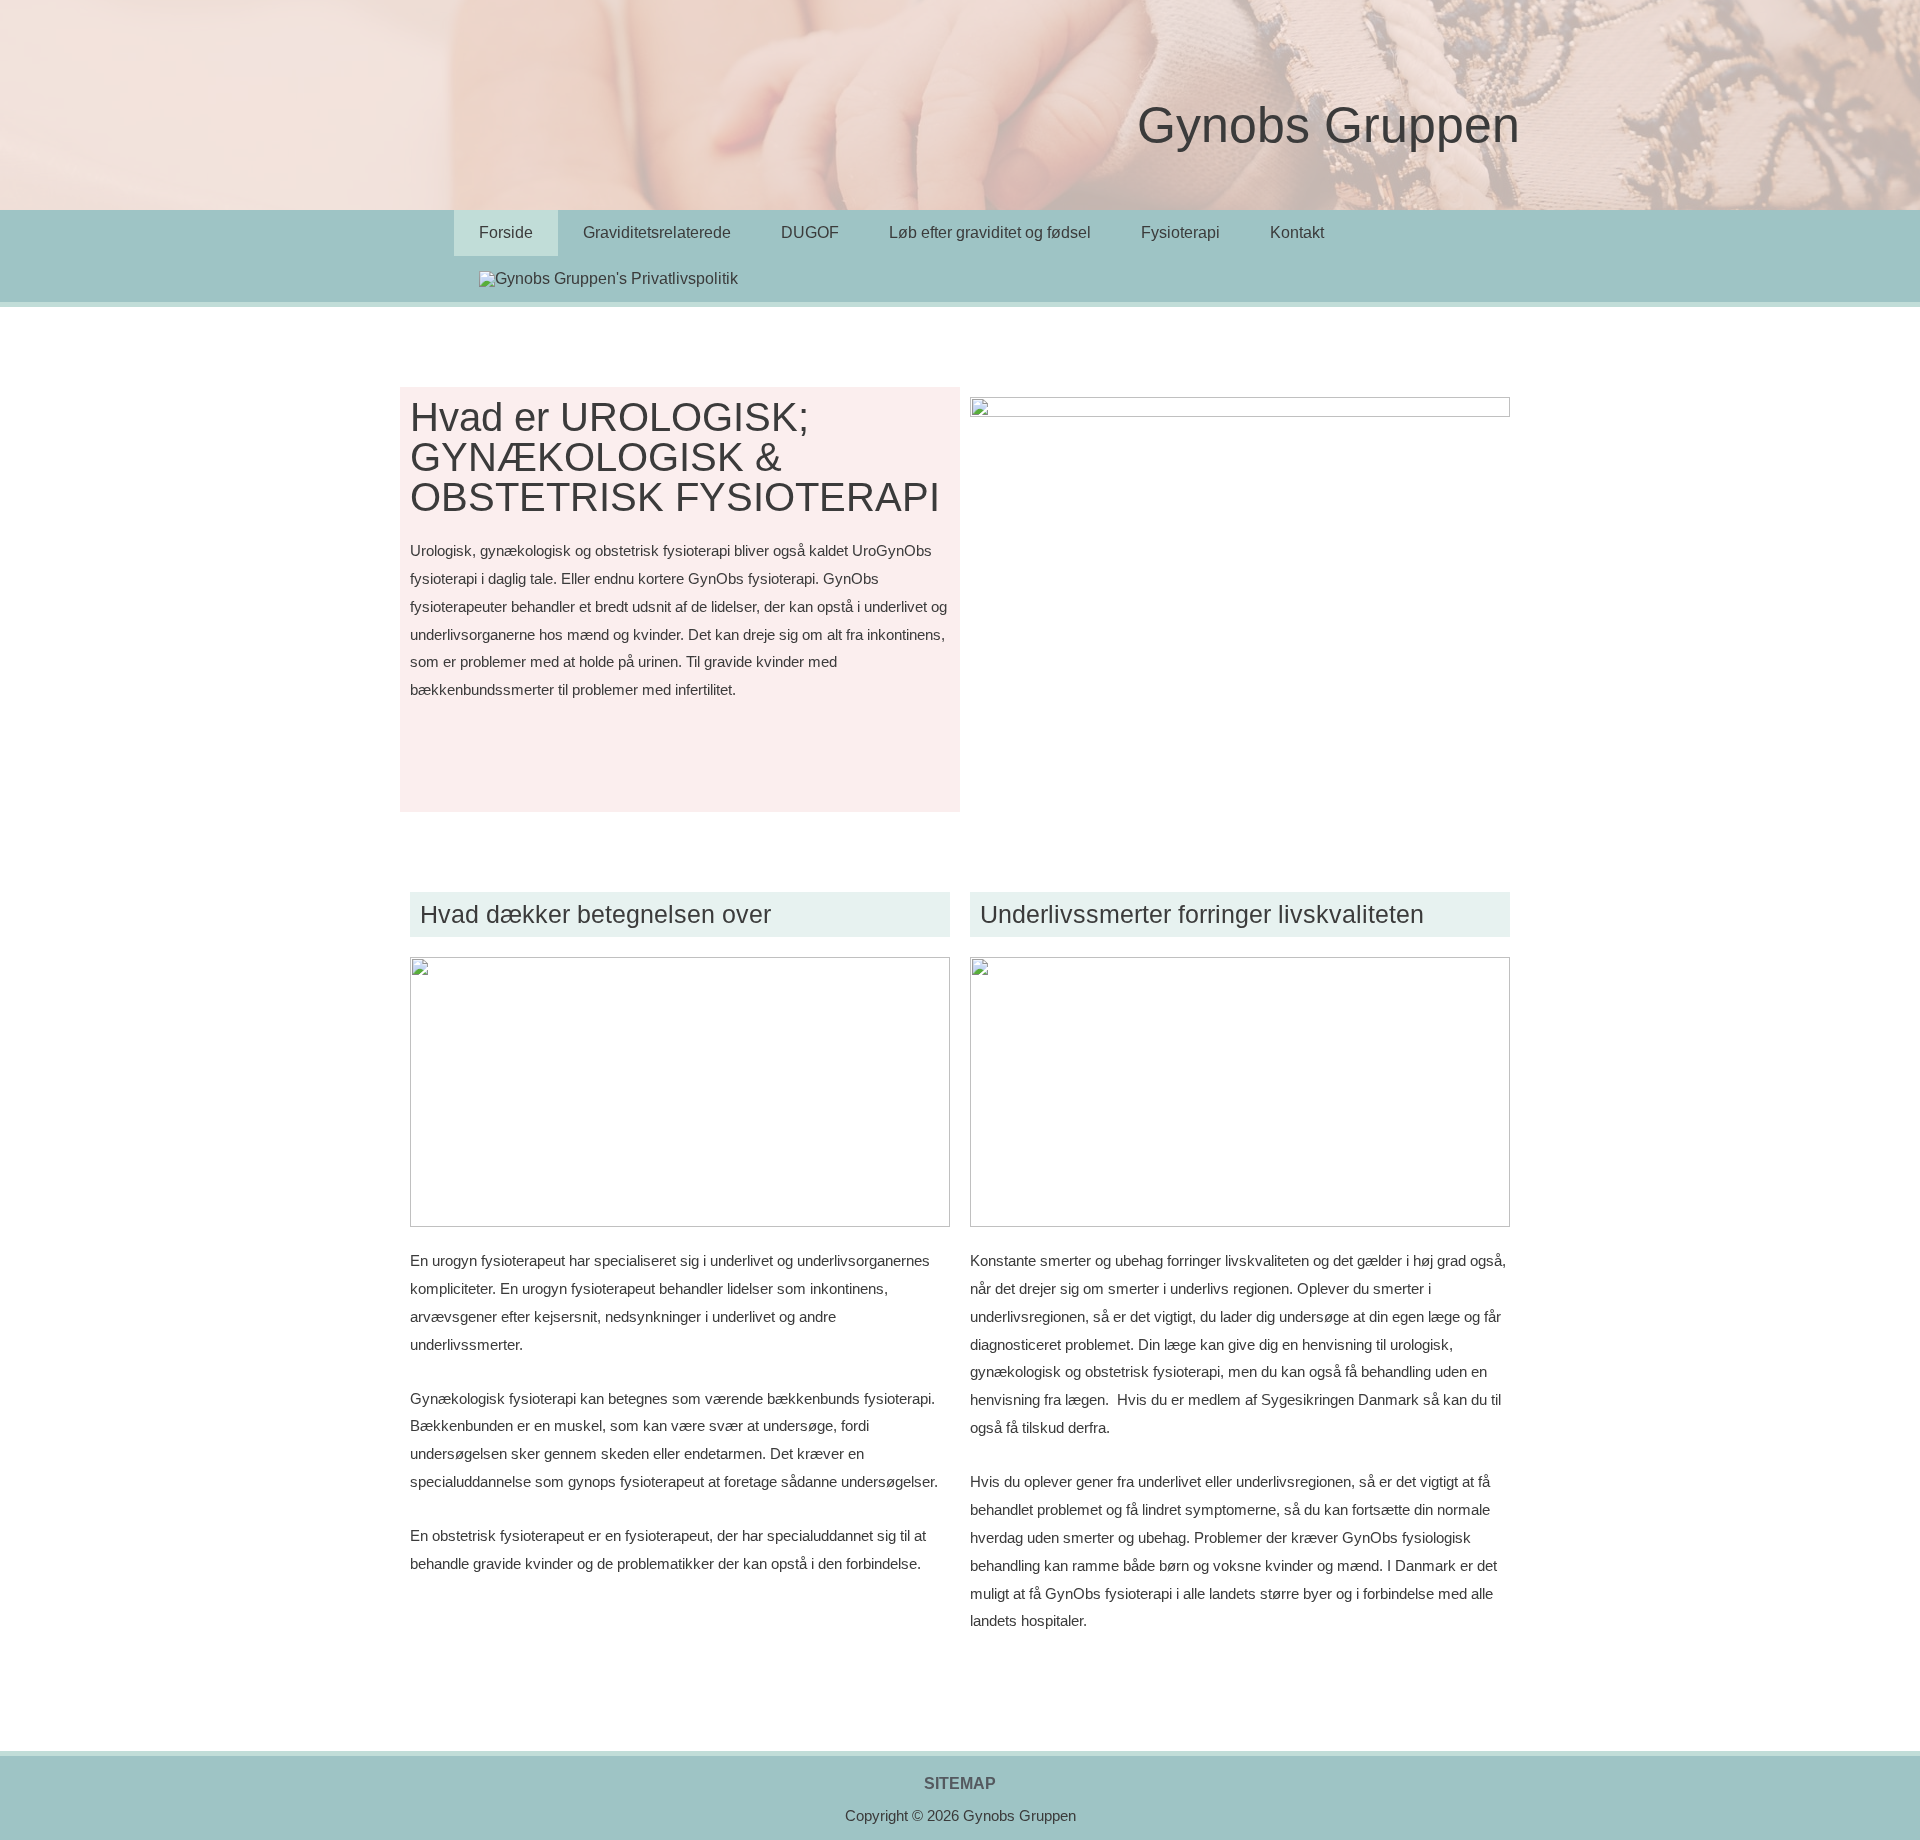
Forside (506, 232)
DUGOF (810, 232)
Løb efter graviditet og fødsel (990, 232)
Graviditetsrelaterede (657, 232)
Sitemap (960, 1784)
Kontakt (1297, 232)
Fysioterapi (1180, 232)
